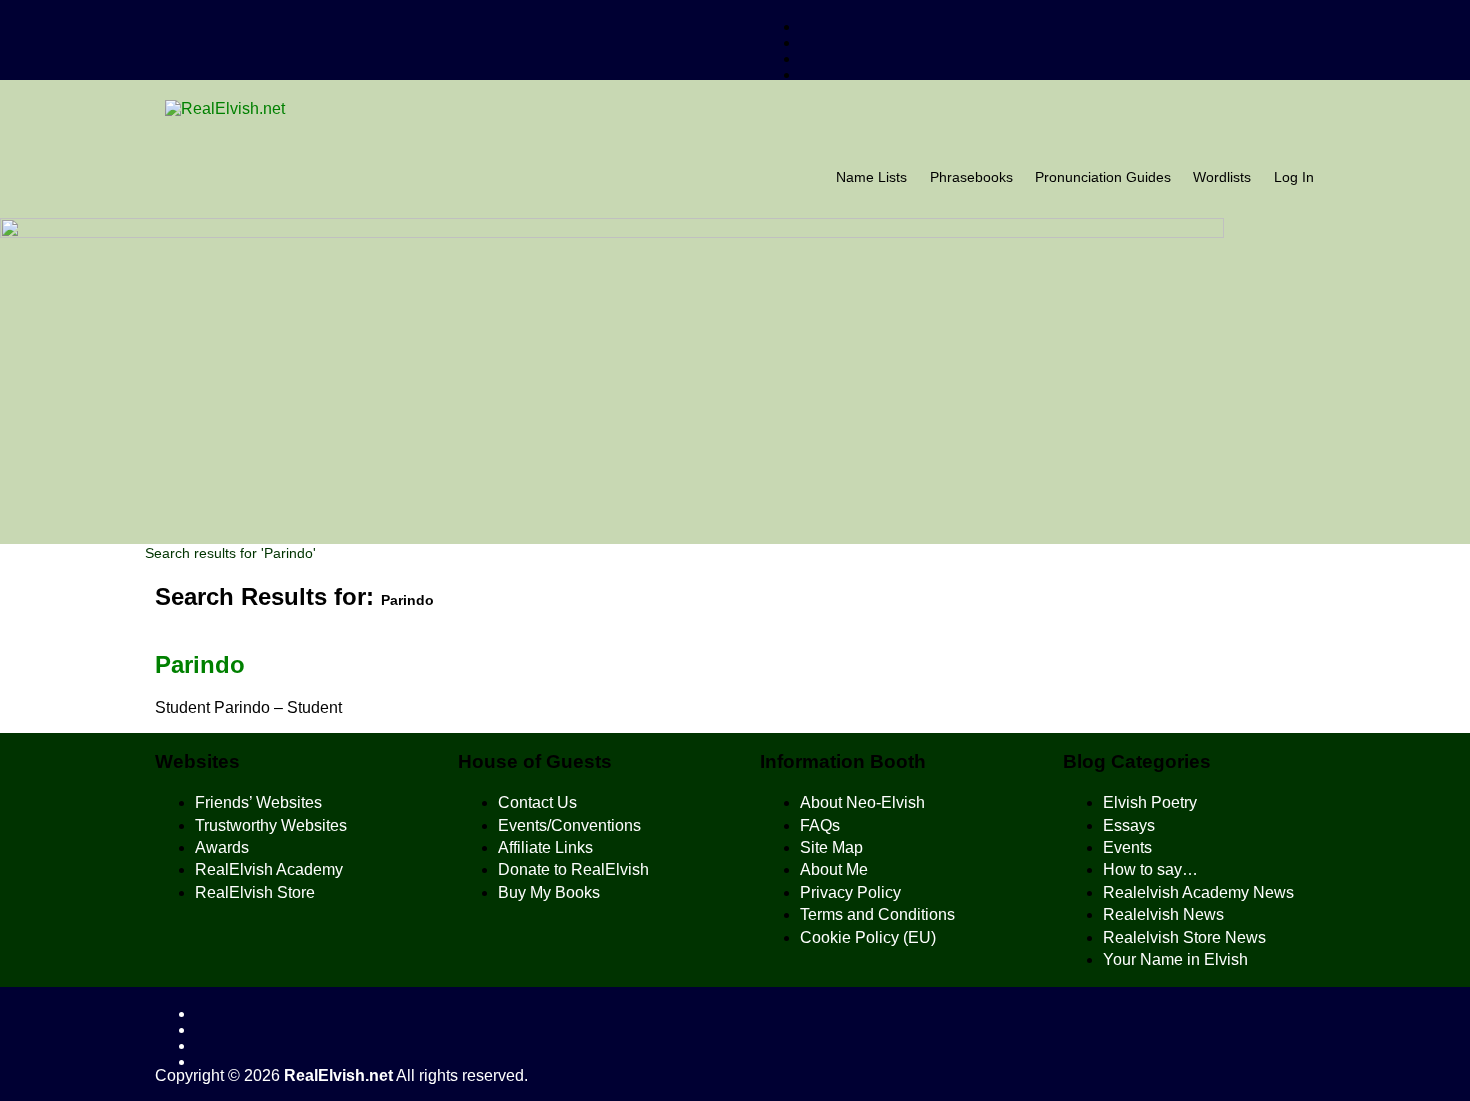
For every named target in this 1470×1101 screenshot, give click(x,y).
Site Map (831, 847)
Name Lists (871, 177)
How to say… (1150, 869)
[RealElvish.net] (735, 109)
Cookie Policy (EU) (868, 937)
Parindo (200, 664)
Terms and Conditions (877, 914)
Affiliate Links (545, 847)
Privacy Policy (850, 892)
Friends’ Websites (258, 802)
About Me (834, 869)
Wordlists (1222, 177)
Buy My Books (549, 892)
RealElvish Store (255, 892)
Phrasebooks (971, 177)
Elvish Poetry (1150, 802)
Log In (1294, 177)
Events (1127, 847)
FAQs (820, 825)
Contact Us (537, 802)
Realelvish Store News (1184, 937)
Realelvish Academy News (1198, 892)
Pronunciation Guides (1103, 177)
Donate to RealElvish (573, 869)
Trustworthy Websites (271, 825)
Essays (1129, 825)
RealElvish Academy (269, 869)
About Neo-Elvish (862, 802)
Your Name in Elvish (1175, 959)
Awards (222, 847)
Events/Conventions (569, 825)
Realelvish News (1163, 914)
